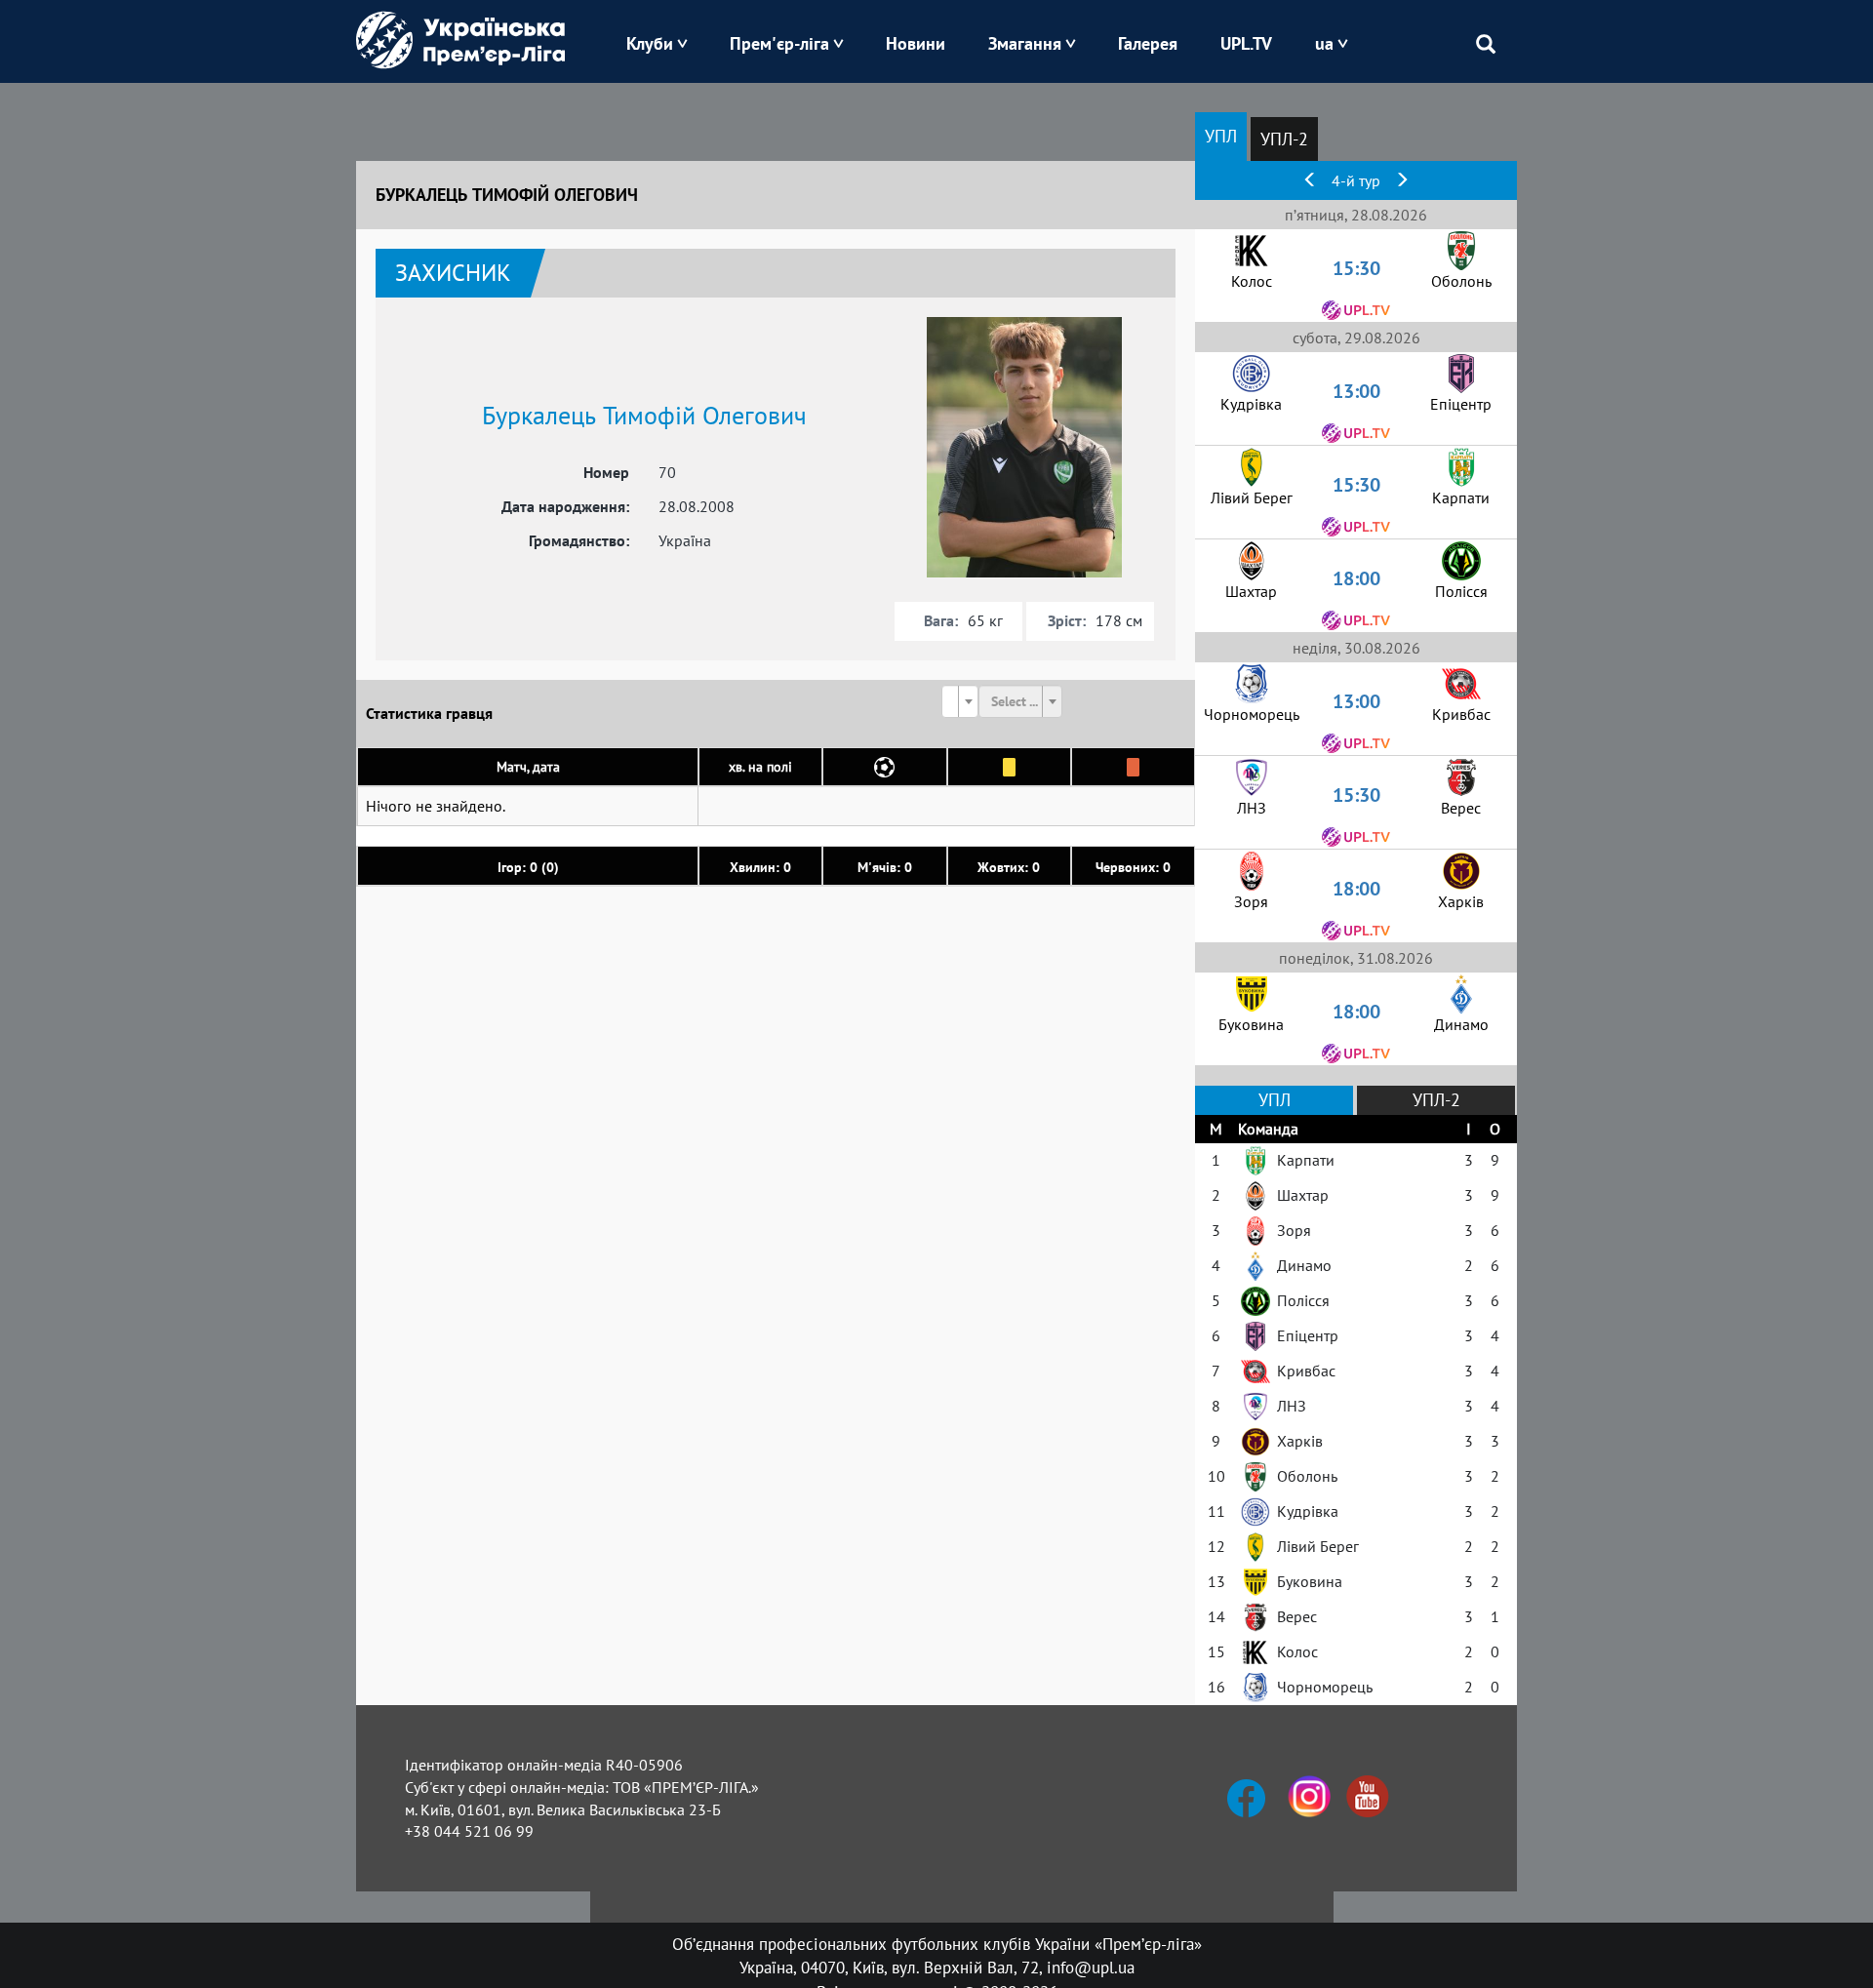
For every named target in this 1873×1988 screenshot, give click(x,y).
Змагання (1025, 43)
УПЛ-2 (1284, 139)
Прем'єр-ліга (779, 43)
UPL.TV (1246, 43)
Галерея (1148, 43)
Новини (916, 43)
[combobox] (960, 701)
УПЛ (1221, 136)
